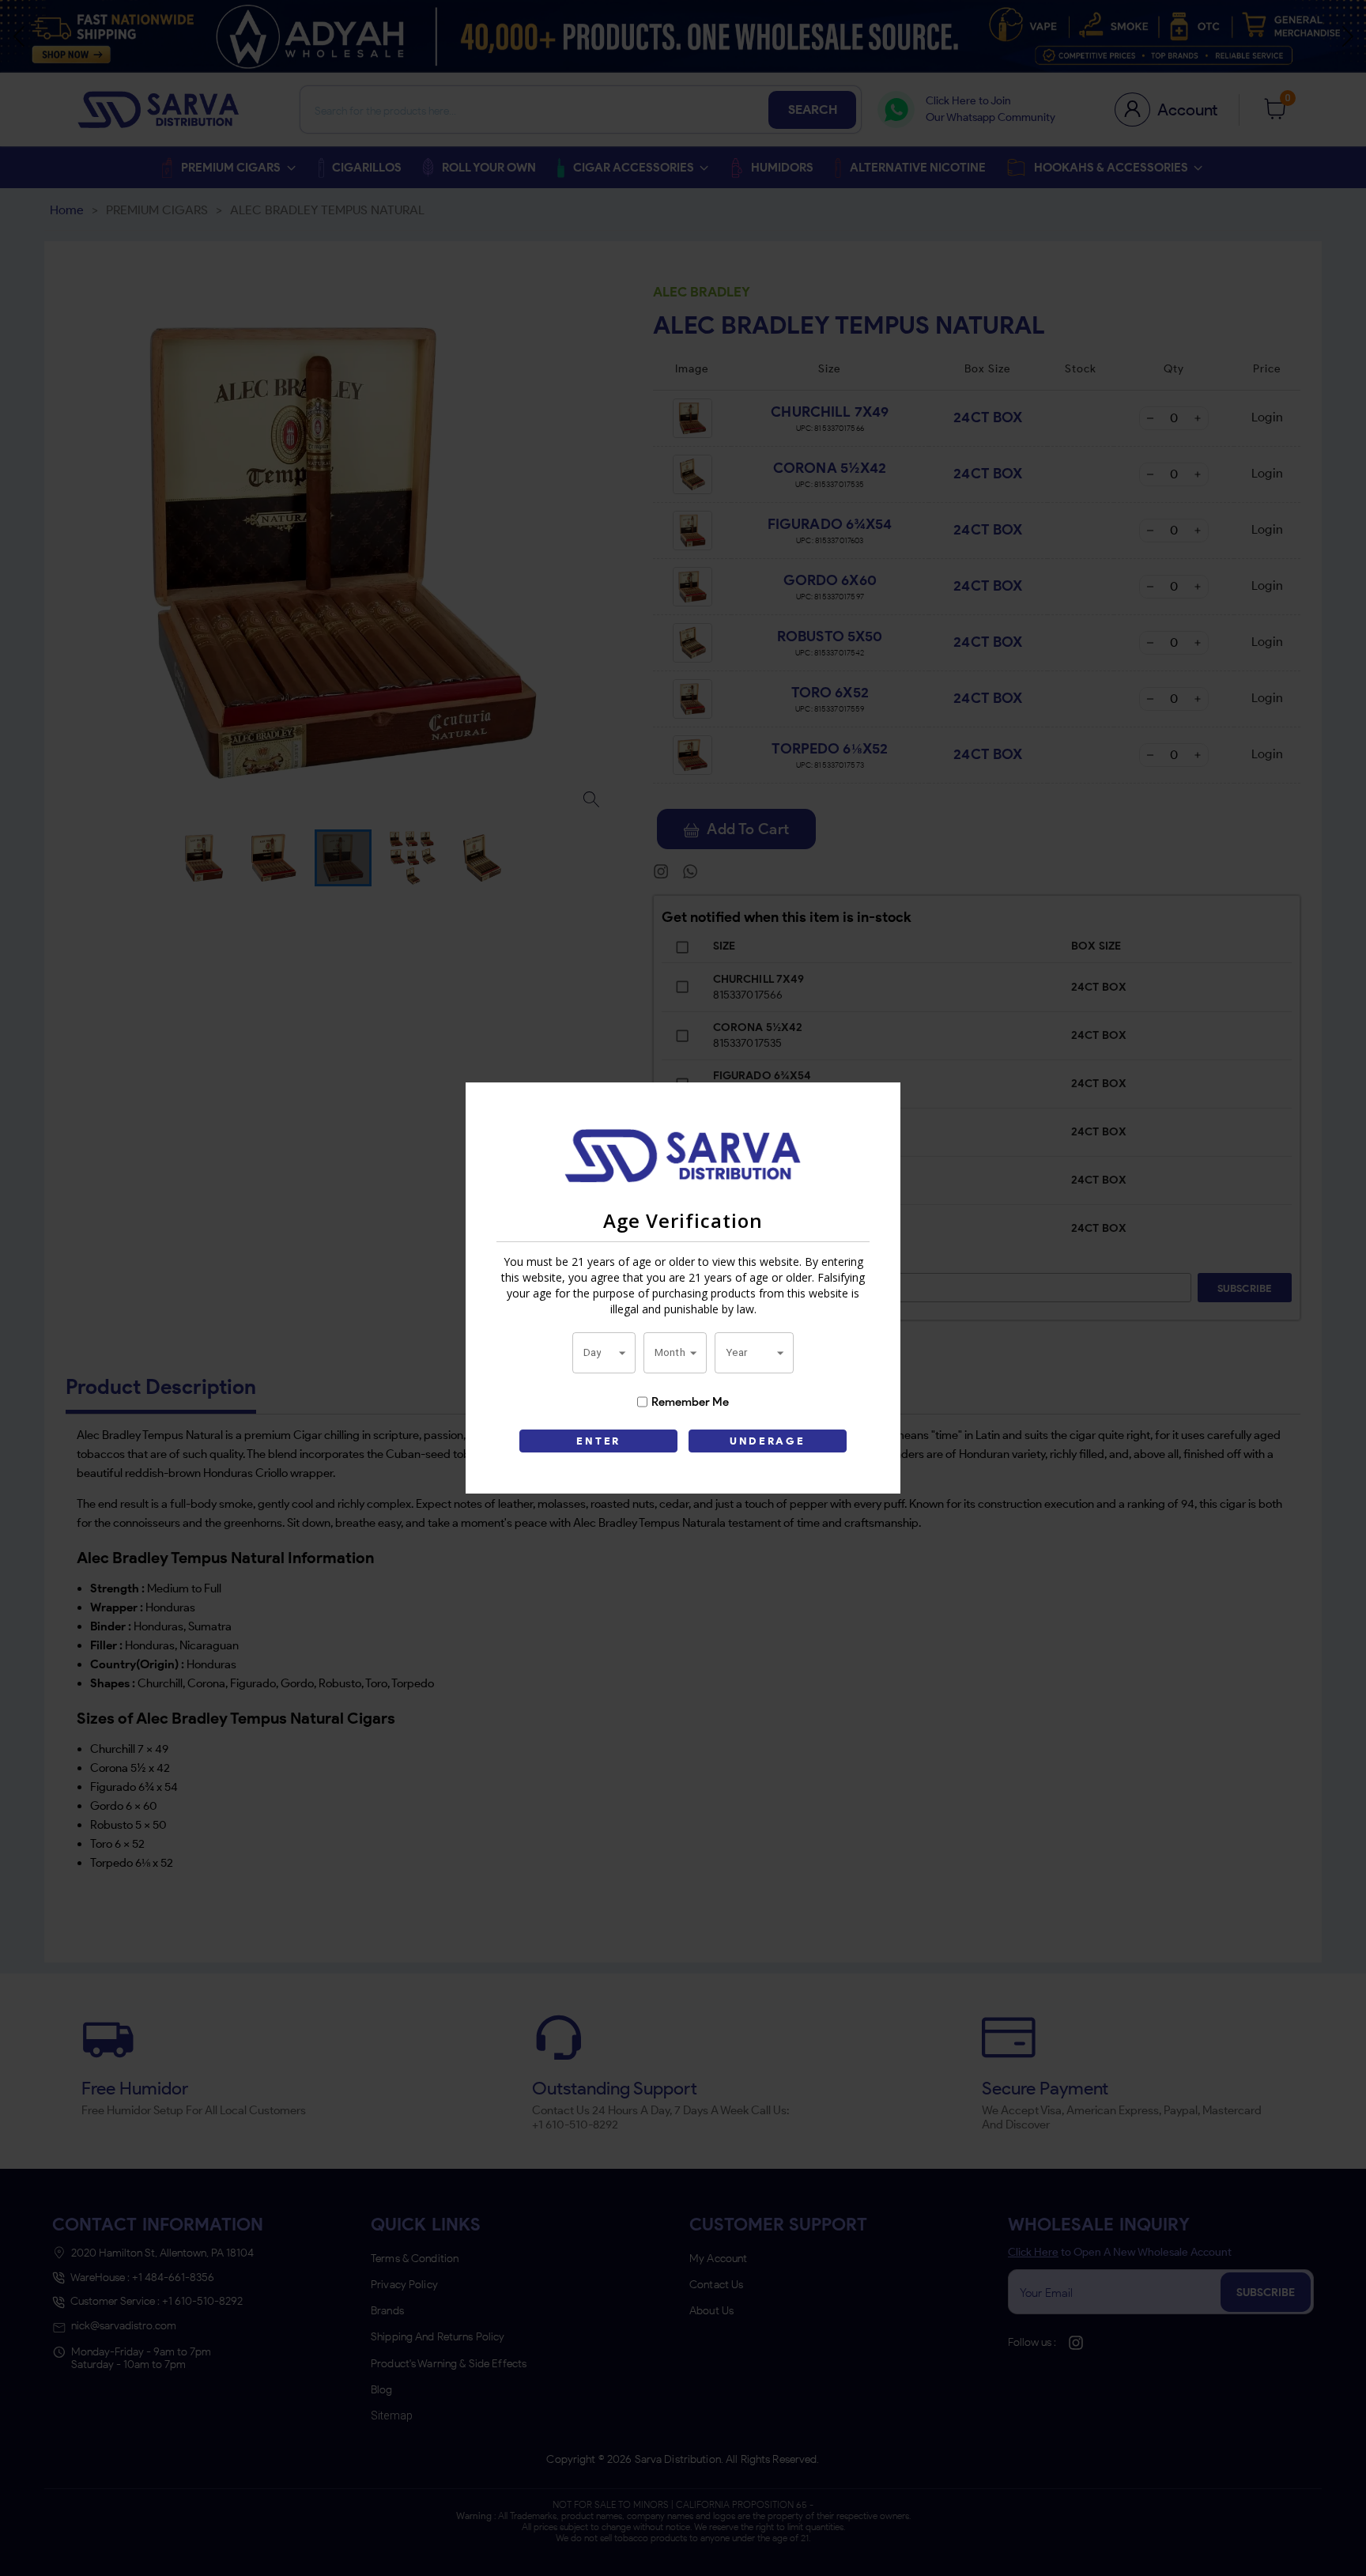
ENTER (598, 1441)
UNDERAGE (768, 1441)
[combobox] (604, 1353)
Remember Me (690, 1402)
